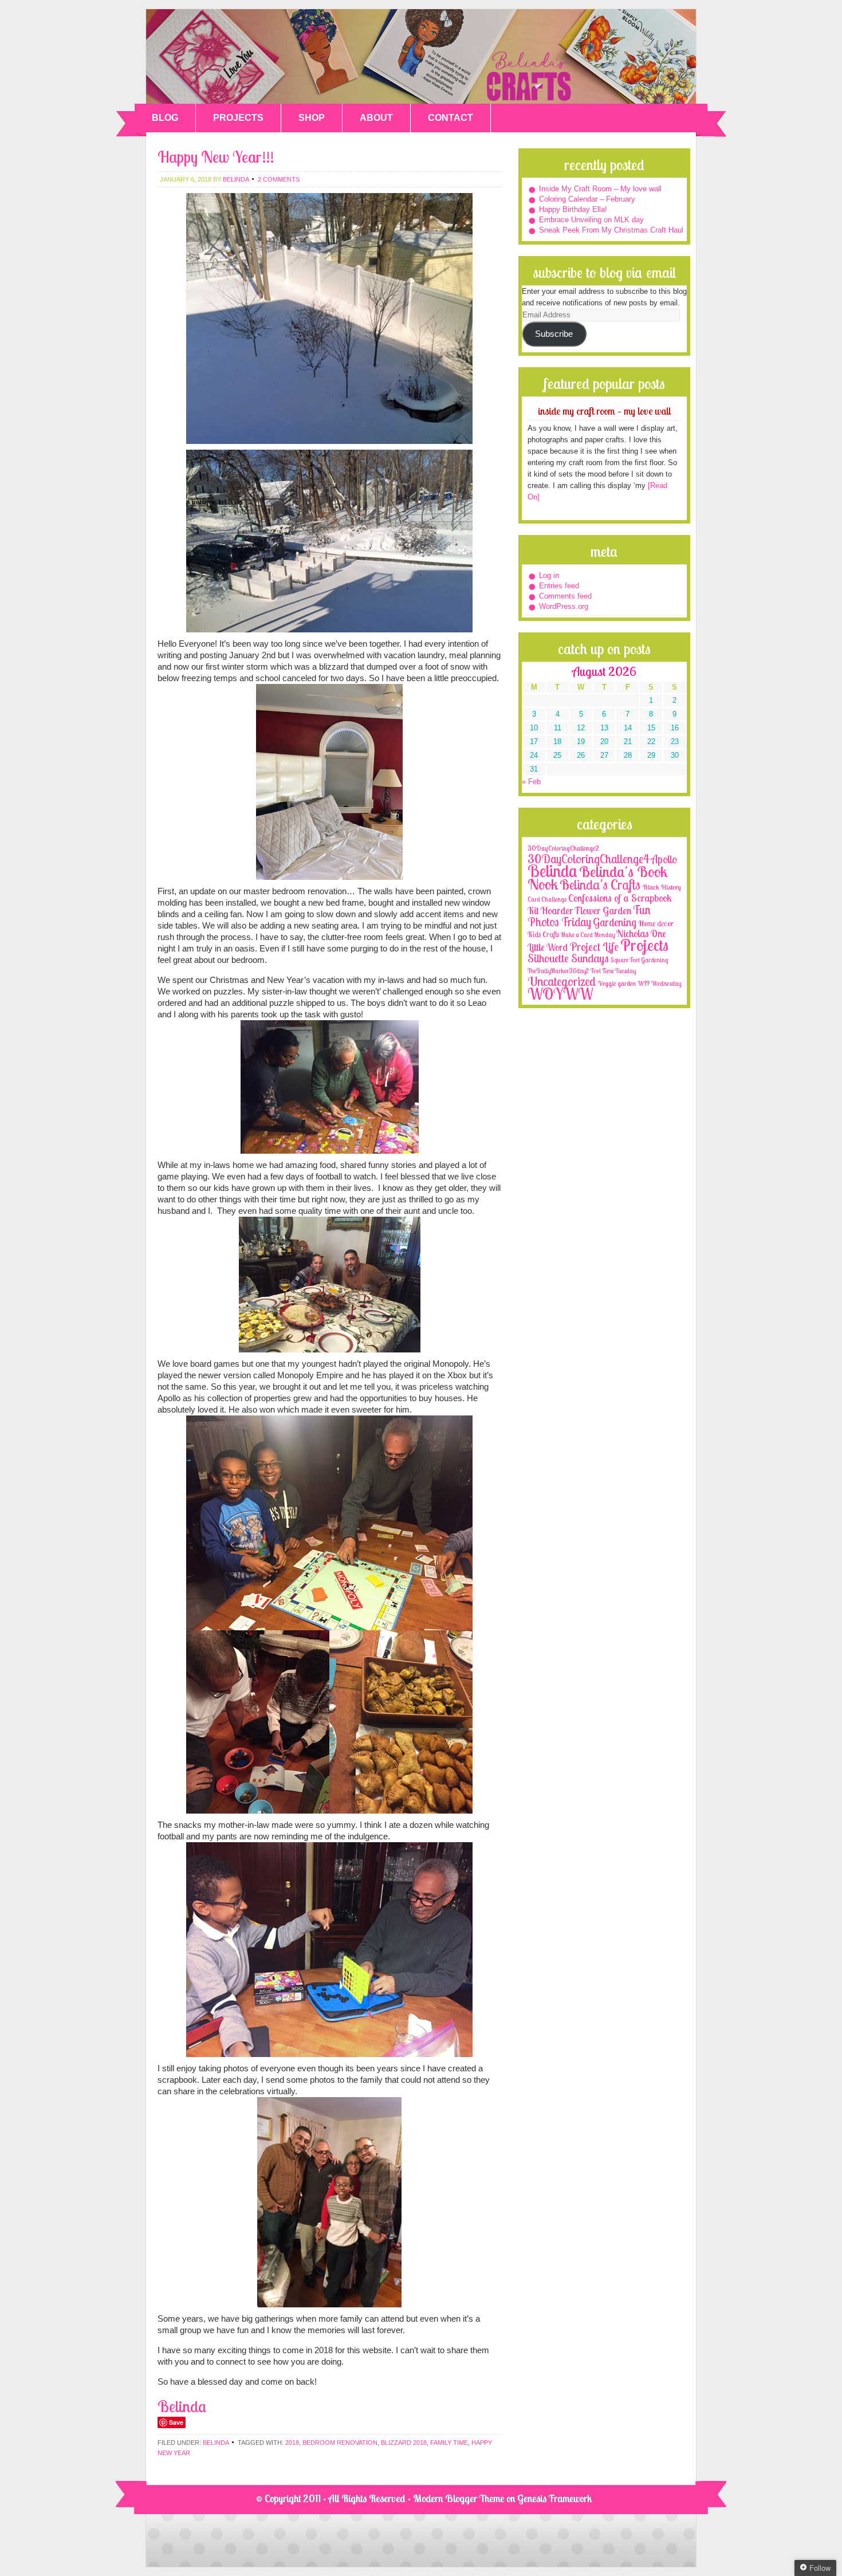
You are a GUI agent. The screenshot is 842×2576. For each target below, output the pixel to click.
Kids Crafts (543, 934)
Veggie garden (617, 983)
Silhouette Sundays (568, 958)
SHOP (312, 118)
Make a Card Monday (588, 935)
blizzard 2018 (404, 2443)
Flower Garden (603, 910)
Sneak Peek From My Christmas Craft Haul (611, 230)
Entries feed (559, 586)
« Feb (531, 782)
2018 (292, 2443)
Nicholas (633, 933)
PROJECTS (238, 118)
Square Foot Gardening (639, 960)
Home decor (656, 923)
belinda (236, 179)
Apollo (664, 859)
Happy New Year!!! (216, 157)
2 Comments (279, 179)
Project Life (594, 947)
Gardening (615, 922)
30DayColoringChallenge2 (563, 848)
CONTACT (450, 118)
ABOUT (376, 118)
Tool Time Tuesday (613, 971)
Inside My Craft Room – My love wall (600, 189)
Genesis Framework (555, 2498)
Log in (549, 575)
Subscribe (554, 334)
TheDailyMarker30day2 (558, 971)
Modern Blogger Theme (459, 2498)
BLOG (165, 118)
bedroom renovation (340, 2443)
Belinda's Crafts (421, 56)
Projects (644, 945)
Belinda (216, 2443)
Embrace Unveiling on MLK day (591, 220)
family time (449, 2443)
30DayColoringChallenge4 (589, 859)
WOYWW (560, 994)
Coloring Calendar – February (587, 199)
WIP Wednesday (659, 984)
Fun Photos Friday (589, 916)
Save (176, 2422)
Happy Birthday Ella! (573, 209)
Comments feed (565, 596)
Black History (662, 887)
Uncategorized (562, 981)
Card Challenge (547, 899)
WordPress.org (564, 606)
